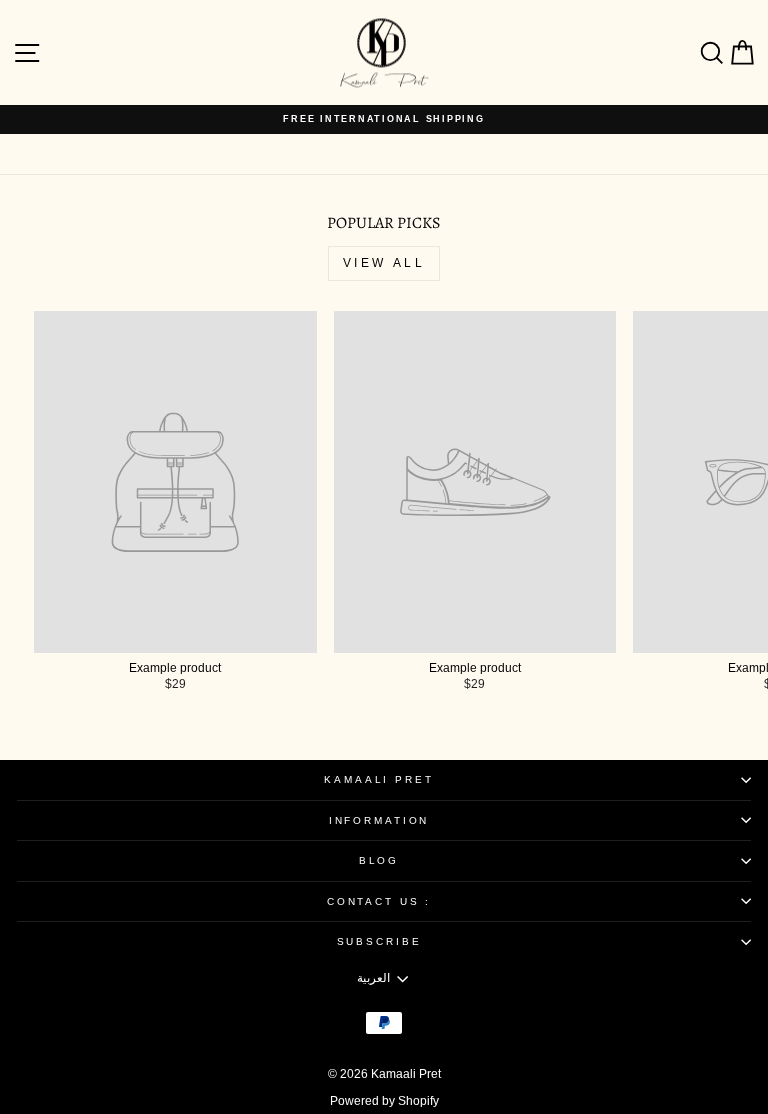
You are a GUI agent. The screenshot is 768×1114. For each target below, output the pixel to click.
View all (384, 263)
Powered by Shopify (384, 1101)
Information (379, 820)
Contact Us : (379, 901)
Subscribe (379, 941)
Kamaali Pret (378, 779)
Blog (379, 860)
